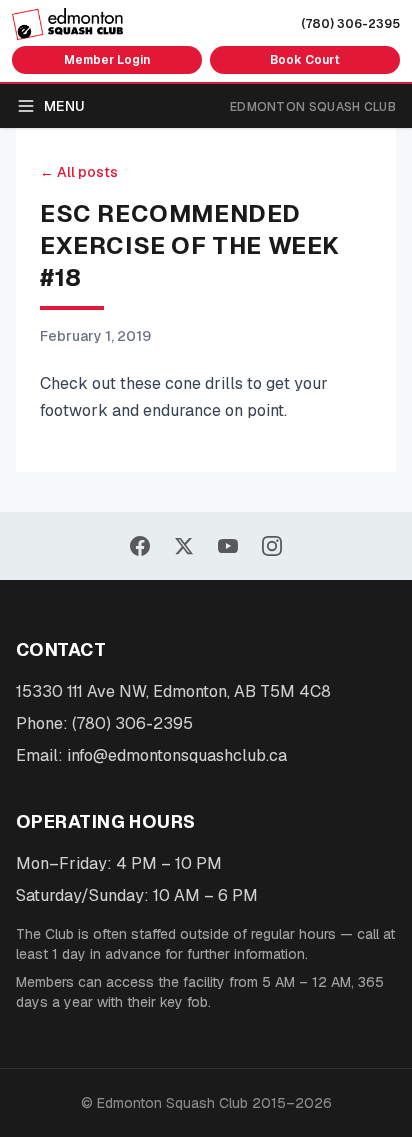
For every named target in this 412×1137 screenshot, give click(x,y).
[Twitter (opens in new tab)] (184, 546)
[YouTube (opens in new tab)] (228, 546)
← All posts (79, 172)
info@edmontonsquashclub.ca (177, 755)
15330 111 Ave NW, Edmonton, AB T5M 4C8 (173, 691)
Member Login (107, 60)
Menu (64, 106)
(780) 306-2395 (350, 24)
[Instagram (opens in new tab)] (272, 546)
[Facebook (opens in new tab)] (140, 546)
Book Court (305, 60)
